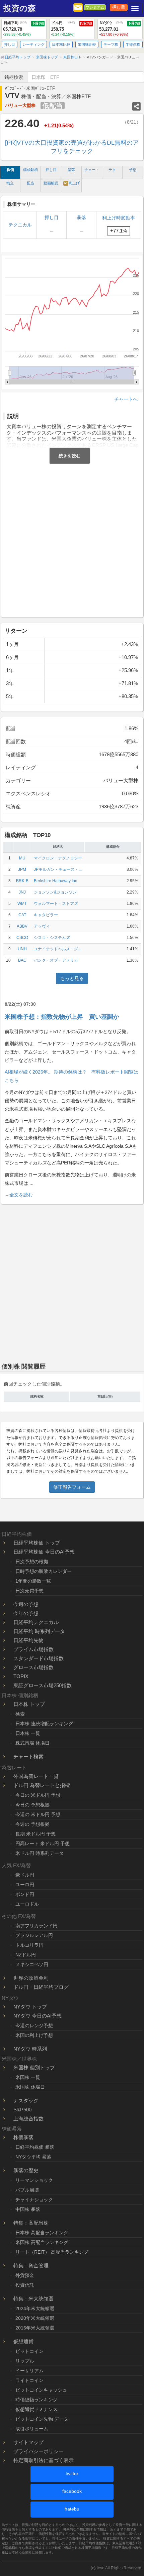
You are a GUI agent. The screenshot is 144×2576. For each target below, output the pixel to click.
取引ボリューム (32, 2429)
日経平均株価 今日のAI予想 (44, 1552)
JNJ (22, 892)
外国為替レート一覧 (36, 1776)
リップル (25, 2361)
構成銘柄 (30, 170)
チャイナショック (34, 2200)
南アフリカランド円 (37, 1926)
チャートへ (126, 399)
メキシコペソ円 (32, 1964)
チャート (92, 170)
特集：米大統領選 (33, 2299)
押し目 (119, 7)
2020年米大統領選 (35, 2318)
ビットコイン (29, 2351)
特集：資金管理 (31, 2266)
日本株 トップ (29, 1704)
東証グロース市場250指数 (43, 1685)
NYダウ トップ (30, 2007)
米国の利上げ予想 (34, 2035)
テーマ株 (111, 44)
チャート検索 (28, 1756)
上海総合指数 (28, 2119)
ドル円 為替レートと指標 (42, 1785)
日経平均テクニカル (36, 1622)
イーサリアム (29, 2371)
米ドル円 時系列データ (40, 1853)
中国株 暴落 (28, 2209)
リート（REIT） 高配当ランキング (52, 2252)
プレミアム (95, 7)
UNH (22, 949)
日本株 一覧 (28, 1733)
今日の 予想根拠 (32, 1805)
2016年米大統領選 (35, 2328)
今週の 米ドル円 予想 (38, 1814)
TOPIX (21, 1676)
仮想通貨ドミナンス (37, 2409)
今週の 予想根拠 (32, 1824)
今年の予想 (26, 1613)
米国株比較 (87, 44)
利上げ (72, 183)
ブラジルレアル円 (34, 1935)
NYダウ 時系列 (30, 2049)
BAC (22, 960)
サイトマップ (28, 2442)
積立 (10, 183)
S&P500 (22, 2110)
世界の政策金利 (31, 1978)
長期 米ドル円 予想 (35, 1834)
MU (22, 858)
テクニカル (20, 225)
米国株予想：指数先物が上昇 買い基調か (62, 1017)
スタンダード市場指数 (39, 1658)
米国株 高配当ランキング (42, 2242)
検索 (20, 1714)
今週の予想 (26, 1604)
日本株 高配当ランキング (42, 2233)
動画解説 (51, 183)
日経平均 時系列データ (39, 1631)
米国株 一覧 (28, 2077)
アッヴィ (42, 926)
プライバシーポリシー (39, 2451)
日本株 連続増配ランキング (44, 1724)
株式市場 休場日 (32, 1743)
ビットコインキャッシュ (41, 2390)
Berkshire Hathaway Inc (55, 881)
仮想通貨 (23, 2341)
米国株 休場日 (30, 2087)
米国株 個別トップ (34, 2067)
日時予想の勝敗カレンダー (44, 1571)
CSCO (22, 938)
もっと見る (72, 978)
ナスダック (26, 2101)
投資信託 (25, 2285)
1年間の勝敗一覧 (33, 1581)
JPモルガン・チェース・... (58, 869)
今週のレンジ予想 (34, 2026)
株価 (10, 170)
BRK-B (22, 881)
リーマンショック (34, 2180)
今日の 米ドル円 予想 (38, 1795)
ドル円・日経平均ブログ (41, 1987)
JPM (22, 869)
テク (112, 170)
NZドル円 (26, 1955)
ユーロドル (27, 1904)
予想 (133, 170)
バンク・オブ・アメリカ (56, 960)
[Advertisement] (72, 539)
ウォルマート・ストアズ (56, 904)
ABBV (22, 926)
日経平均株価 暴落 (35, 2147)
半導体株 (133, 44)
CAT (22, 915)
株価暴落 (23, 2137)
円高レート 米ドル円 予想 (43, 1843)
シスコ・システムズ (52, 938)
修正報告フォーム (72, 1487)
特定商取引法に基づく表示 (44, 2460)
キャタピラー (46, 915)
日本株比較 (61, 44)
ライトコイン (29, 2380)
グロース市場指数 (33, 1667)
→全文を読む (19, 1195)
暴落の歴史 (26, 2170)
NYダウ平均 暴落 (33, 2157)
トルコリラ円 (29, 1945)
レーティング (33, 44)
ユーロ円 (25, 1885)
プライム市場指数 (33, 1649)
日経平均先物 (28, 1640)
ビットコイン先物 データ (42, 2419)
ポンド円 (25, 1894)
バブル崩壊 (27, 2190)
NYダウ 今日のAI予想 (38, 2016)
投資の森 (20, 8)
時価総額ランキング (37, 2400)
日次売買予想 (29, 1591)
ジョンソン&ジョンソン (55, 892)
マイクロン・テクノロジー (58, 858)
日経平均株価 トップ (37, 1543)
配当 (30, 183)
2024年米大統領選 (35, 2308)
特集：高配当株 (31, 2223)
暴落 (71, 170)
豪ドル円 (25, 1875)
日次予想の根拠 (32, 1562)
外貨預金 (25, 2275)
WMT (22, 904)
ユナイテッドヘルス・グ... (57, 949)
